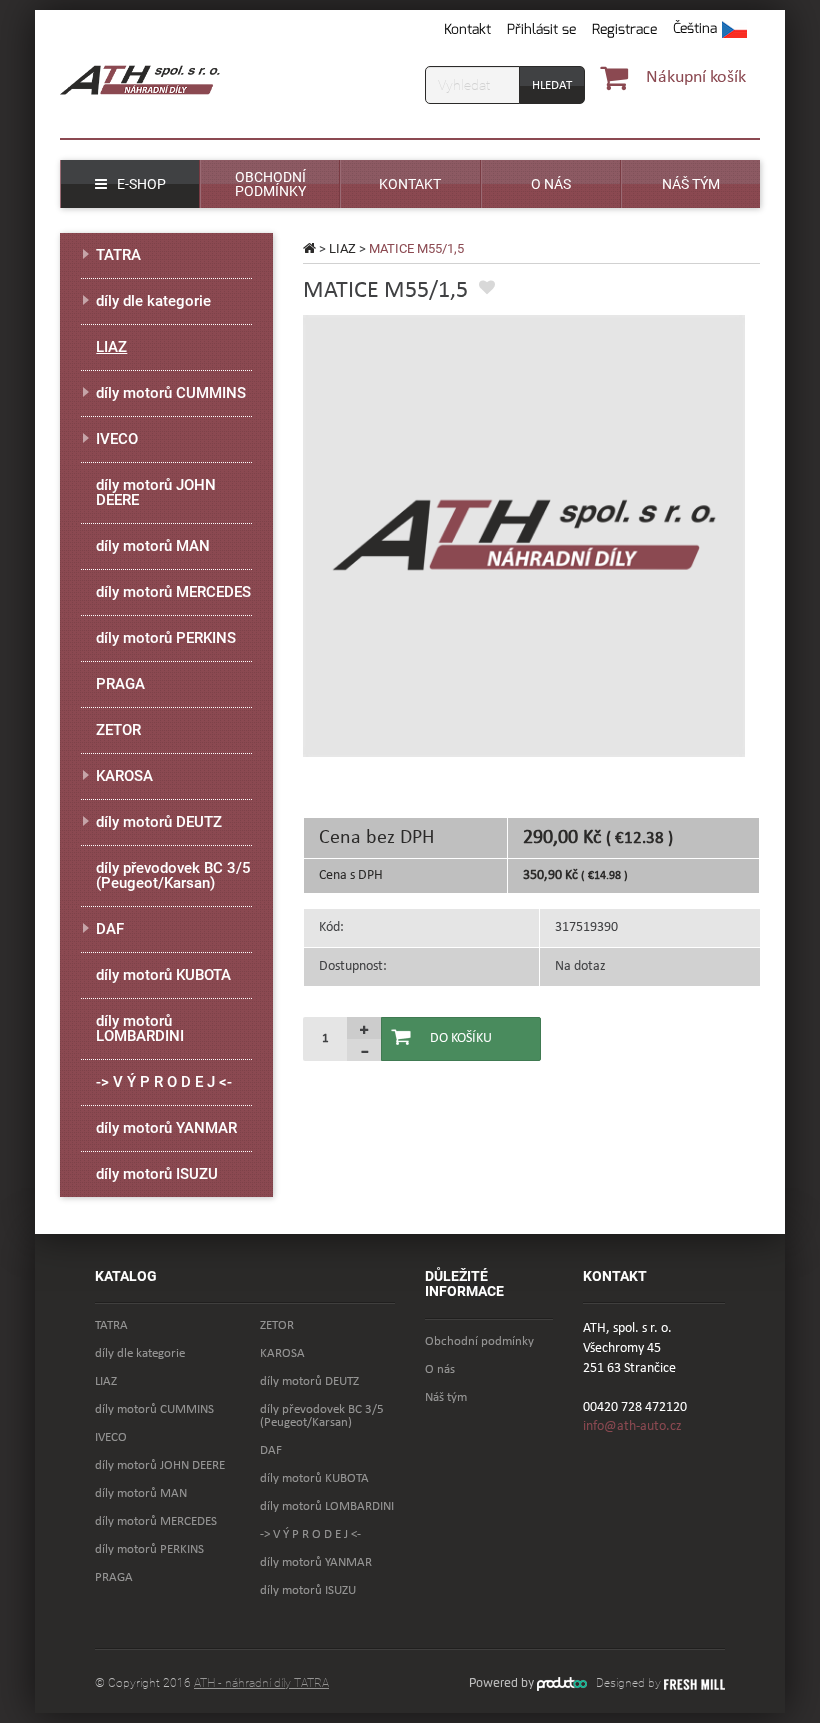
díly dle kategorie (153, 301)
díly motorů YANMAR (166, 1128)
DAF (110, 929)
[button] (710, 30)
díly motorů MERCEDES (173, 592)
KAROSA (124, 776)
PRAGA (120, 684)
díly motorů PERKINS (166, 638)
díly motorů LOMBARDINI (140, 1028)
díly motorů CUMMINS (171, 393)
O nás (440, 1369)
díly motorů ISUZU (157, 1174)
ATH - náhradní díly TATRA (261, 1683)
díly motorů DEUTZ (159, 822)
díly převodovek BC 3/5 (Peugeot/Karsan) (173, 875)
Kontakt (467, 29)
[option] (524, 536)
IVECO (117, 439)
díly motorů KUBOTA (163, 975)
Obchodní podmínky (479, 1341)
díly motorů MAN (153, 546)
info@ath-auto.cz (632, 1426)
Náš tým (446, 1397)
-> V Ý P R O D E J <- (164, 1082)
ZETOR (118, 730)
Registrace (624, 29)
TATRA (118, 255)
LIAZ (342, 248)
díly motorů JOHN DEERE (156, 492)
